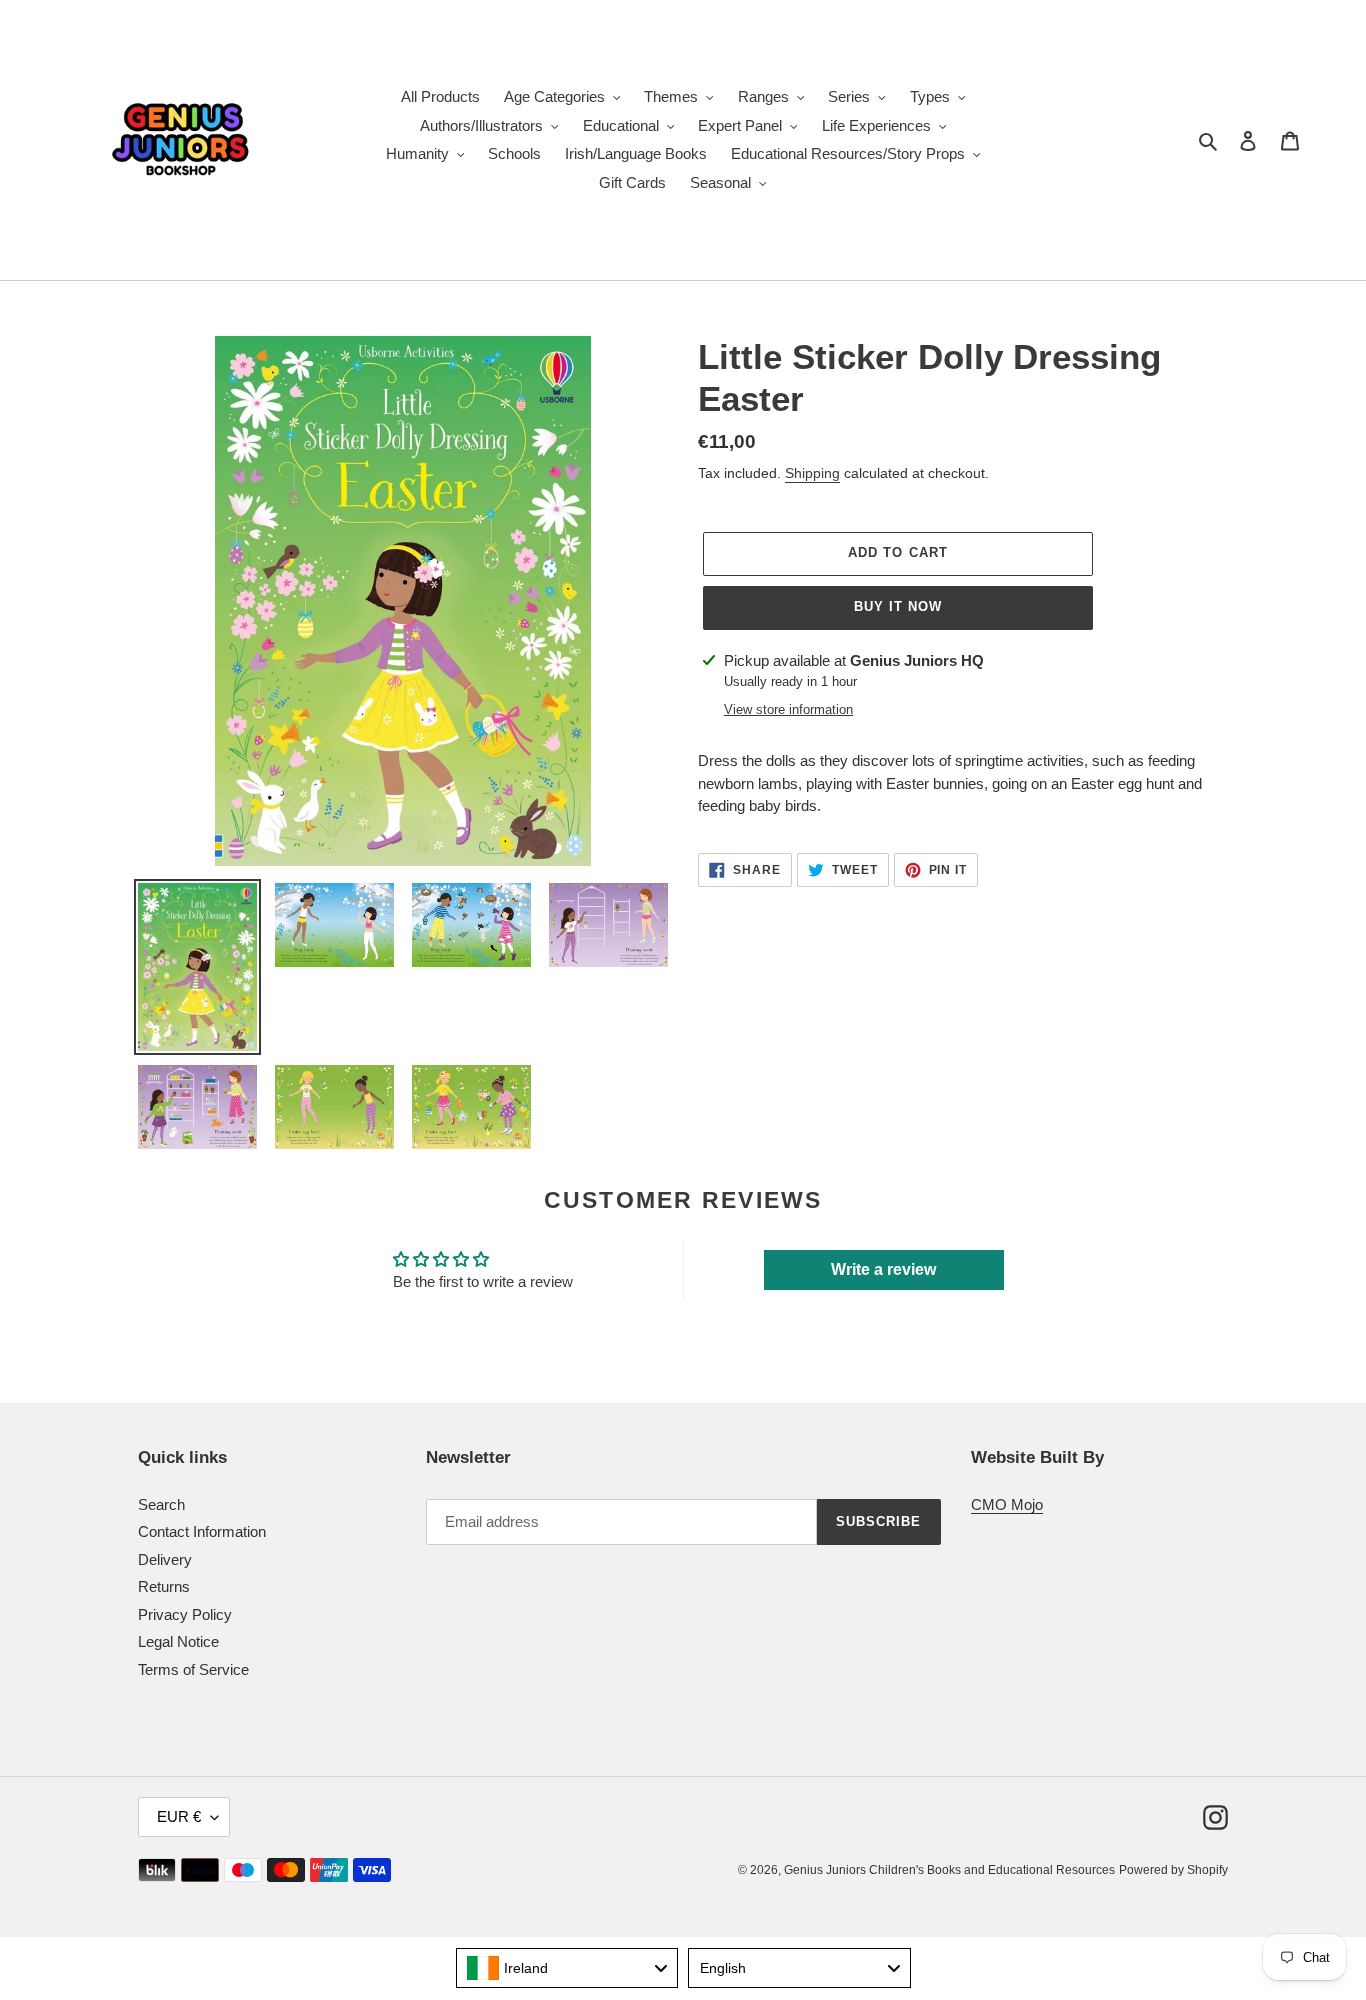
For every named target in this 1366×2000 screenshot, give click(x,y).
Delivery (165, 1559)
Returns (164, 1586)
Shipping (812, 473)
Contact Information (202, 1531)
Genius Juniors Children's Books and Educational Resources (949, 1870)
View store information (788, 709)
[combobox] (567, 1968)
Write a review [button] (883, 1269)
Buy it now (898, 606)
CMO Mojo (1007, 1504)
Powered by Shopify (1173, 1870)
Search (161, 1504)
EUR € (179, 1816)
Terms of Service (193, 1669)
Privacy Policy (185, 1614)
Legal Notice (178, 1641)
